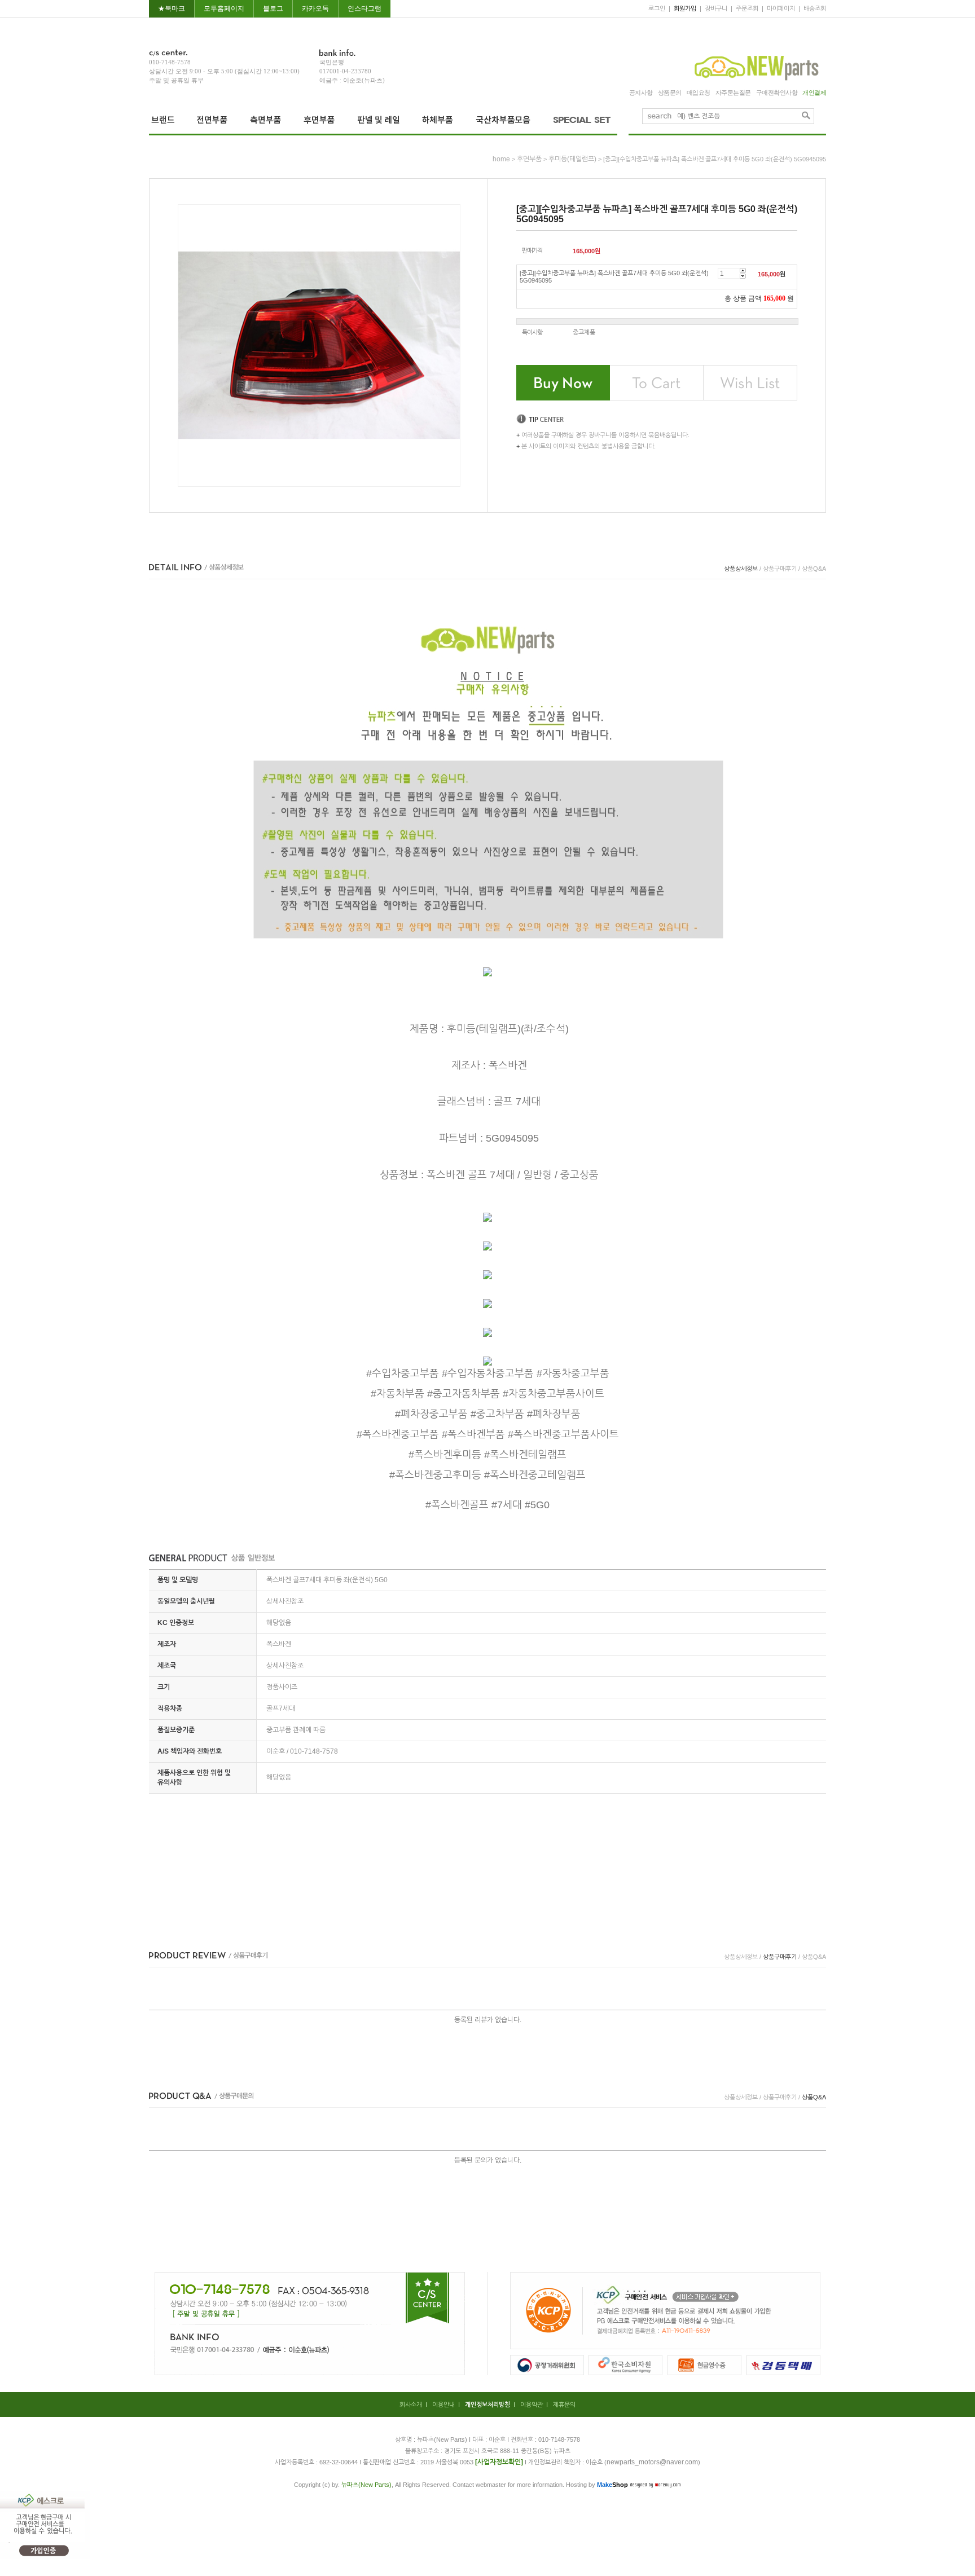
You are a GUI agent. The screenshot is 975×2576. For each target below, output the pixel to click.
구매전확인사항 (777, 93)
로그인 (657, 8)
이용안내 (443, 2405)
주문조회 (747, 8)
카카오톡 (315, 8)
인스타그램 (364, 8)
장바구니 (716, 8)
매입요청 (699, 93)
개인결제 (814, 93)
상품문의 (670, 93)
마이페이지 (781, 8)
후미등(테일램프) (572, 159)
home (501, 159)
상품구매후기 (780, 569)
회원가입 (685, 8)
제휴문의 (564, 2405)
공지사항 (641, 93)
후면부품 (529, 159)
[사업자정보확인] (499, 2462)
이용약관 (532, 2405)
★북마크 (172, 8)
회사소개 (411, 2405)
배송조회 (815, 8)
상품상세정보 (741, 569)
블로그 (273, 8)
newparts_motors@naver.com (652, 2462)
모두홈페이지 (224, 8)
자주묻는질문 (733, 93)
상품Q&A (814, 569)
